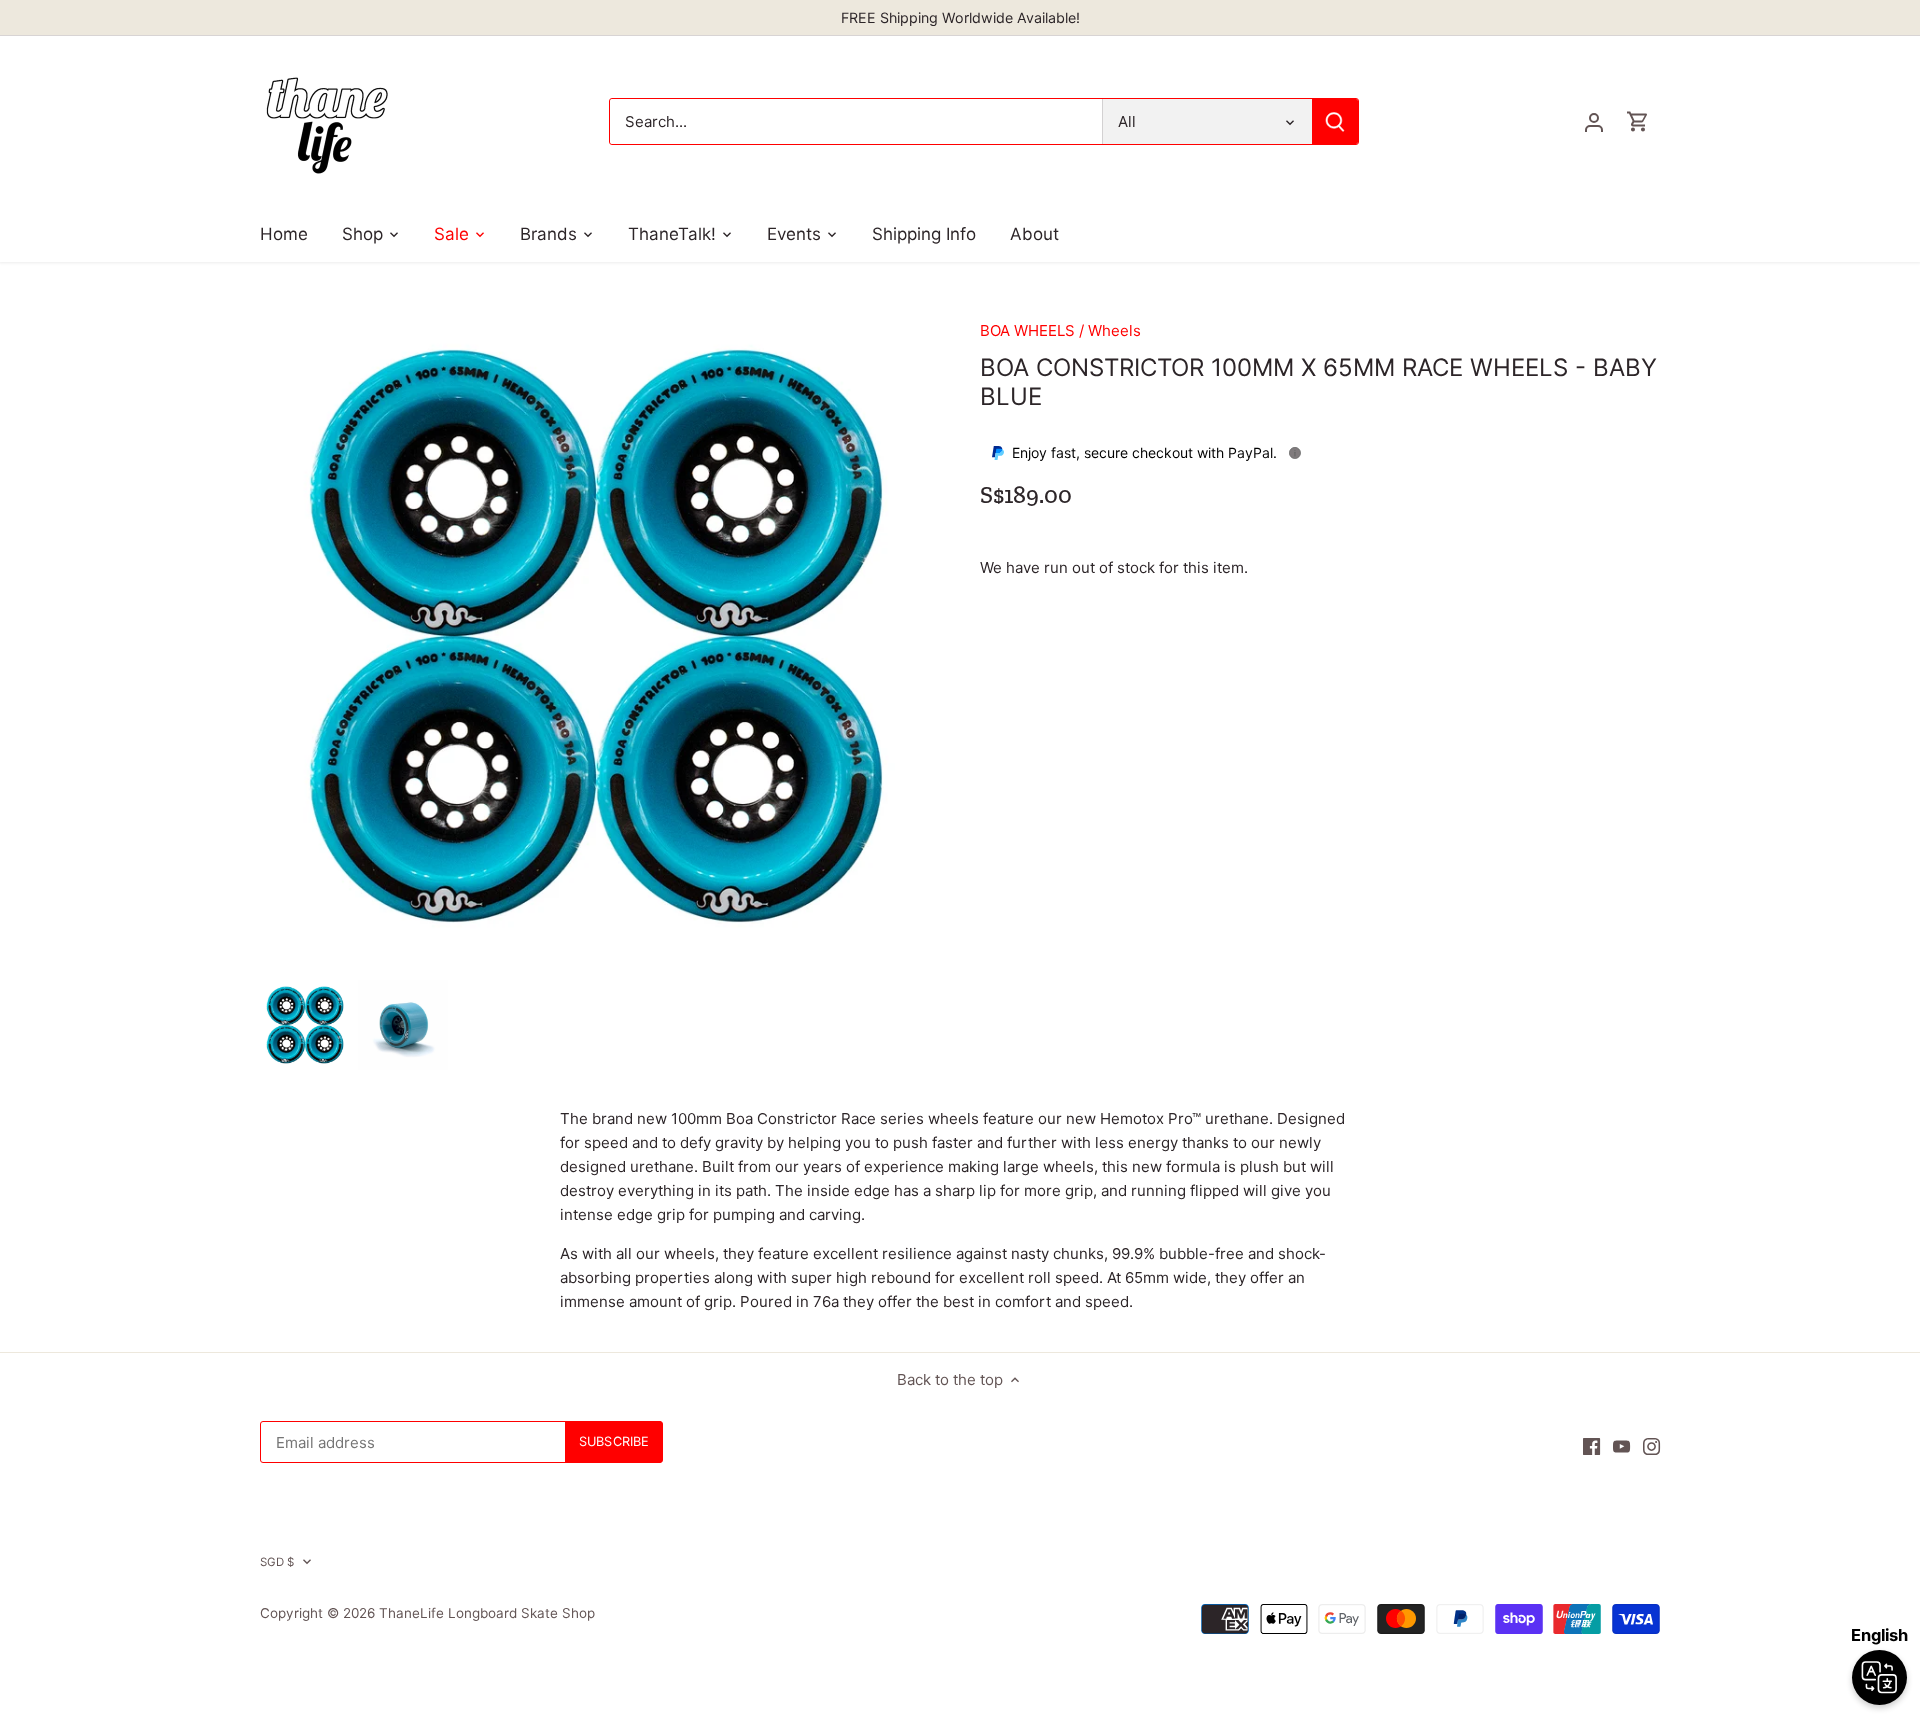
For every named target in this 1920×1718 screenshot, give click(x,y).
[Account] (1594, 121)
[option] (305, 1025)
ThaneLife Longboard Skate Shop (487, 1613)
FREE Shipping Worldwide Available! (960, 17)
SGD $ (277, 1562)
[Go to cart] (1638, 121)
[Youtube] (1621, 1445)
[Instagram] (1651, 1445)
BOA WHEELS (1027, 330)
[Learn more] (1295, 453)
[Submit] (1335, 121)
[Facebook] (1591, 1445)
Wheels (1114, 330)
